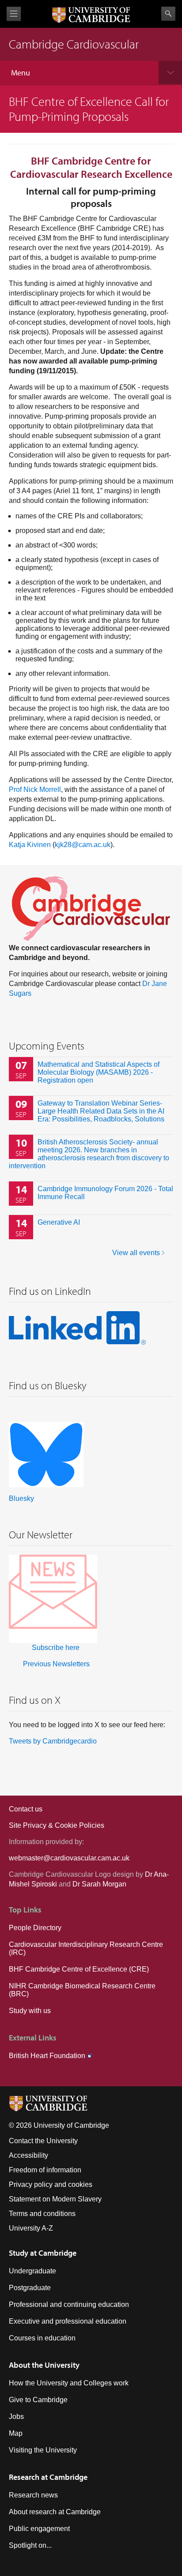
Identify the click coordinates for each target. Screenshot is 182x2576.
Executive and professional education (68, 2321)
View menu (14, 14)
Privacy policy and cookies (51, 2184)
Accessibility (28, 2155)
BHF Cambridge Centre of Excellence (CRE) (79, 1969)
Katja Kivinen (30, 845)
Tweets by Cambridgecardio (53, 1741)
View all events (136, 1253)
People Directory (35, 1928)
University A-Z (31, 2228)
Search (168, 14)
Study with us (30, 2011)
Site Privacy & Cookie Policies (57, 1825)
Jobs (16, 2417)
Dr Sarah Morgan (99, 1884)
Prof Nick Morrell (35, 789)
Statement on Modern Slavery (55, 2199)
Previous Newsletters (56, 1664)
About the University (44, 2365)
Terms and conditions (42, 2214)
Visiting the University (43, 2450)
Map (16, 2433)
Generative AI (59, 1222)
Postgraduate (30, 2288)
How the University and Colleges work (69, 2383)
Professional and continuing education (69, 2304)
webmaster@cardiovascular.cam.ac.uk (69, 1858)
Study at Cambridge (43, 2253)
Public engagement (39, 2529)
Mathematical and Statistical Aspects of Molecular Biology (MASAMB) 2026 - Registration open (99, 1072)
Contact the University (43, 2141)
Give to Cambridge (38, 2400)
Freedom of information (45, 2170)
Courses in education (42, 2338)
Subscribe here (56, 1648)
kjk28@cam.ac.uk (83, 845)
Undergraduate (32, 2271)
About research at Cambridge (55, 2512)
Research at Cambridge (48, 2477)
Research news (33, 2495)
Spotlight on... (30, 2545)
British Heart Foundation (47, 2056)
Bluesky (21, 1498)
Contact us (26, 1809)
